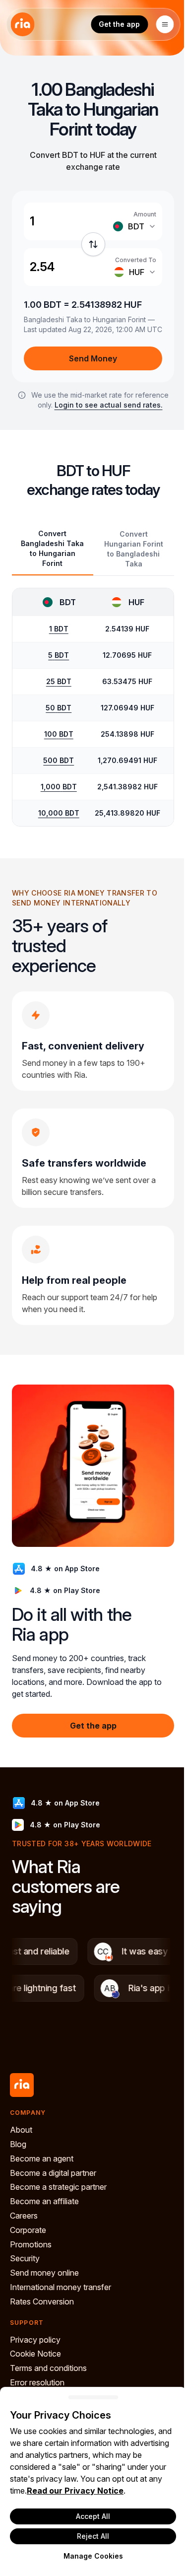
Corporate (28, 2230)
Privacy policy (35, 2340)
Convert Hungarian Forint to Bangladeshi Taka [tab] (134, 549)
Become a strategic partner (58, 2187)
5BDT (59, 655)
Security (25, 2258)
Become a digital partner (53, 2173)
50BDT (59, 708)
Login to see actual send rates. (109, 405)
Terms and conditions (48, 2368)
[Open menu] (165, 24)
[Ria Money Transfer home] (22, 24)
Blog (18, 2144)
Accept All (93, 2516)
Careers (24, 2216)
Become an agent (42, 2158)
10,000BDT (59, 813)
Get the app (119, 24)
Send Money (93, 358)
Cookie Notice (35, 2354)
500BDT (59, 760)
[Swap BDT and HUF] (93, 244)
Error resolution (37, 2382)
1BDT (59, 629)
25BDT (59, 681)
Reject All (93, 2536)
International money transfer (61, 2287)
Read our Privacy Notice (75, 2491)
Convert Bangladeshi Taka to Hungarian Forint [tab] (52, 548)
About (21, 2130)
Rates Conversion (42, 2301)
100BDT (59, 734)
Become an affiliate (44, 2201)
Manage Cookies (93, 2556)
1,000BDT (59, 787)
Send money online (44, 2273)
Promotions (31, 2244)
